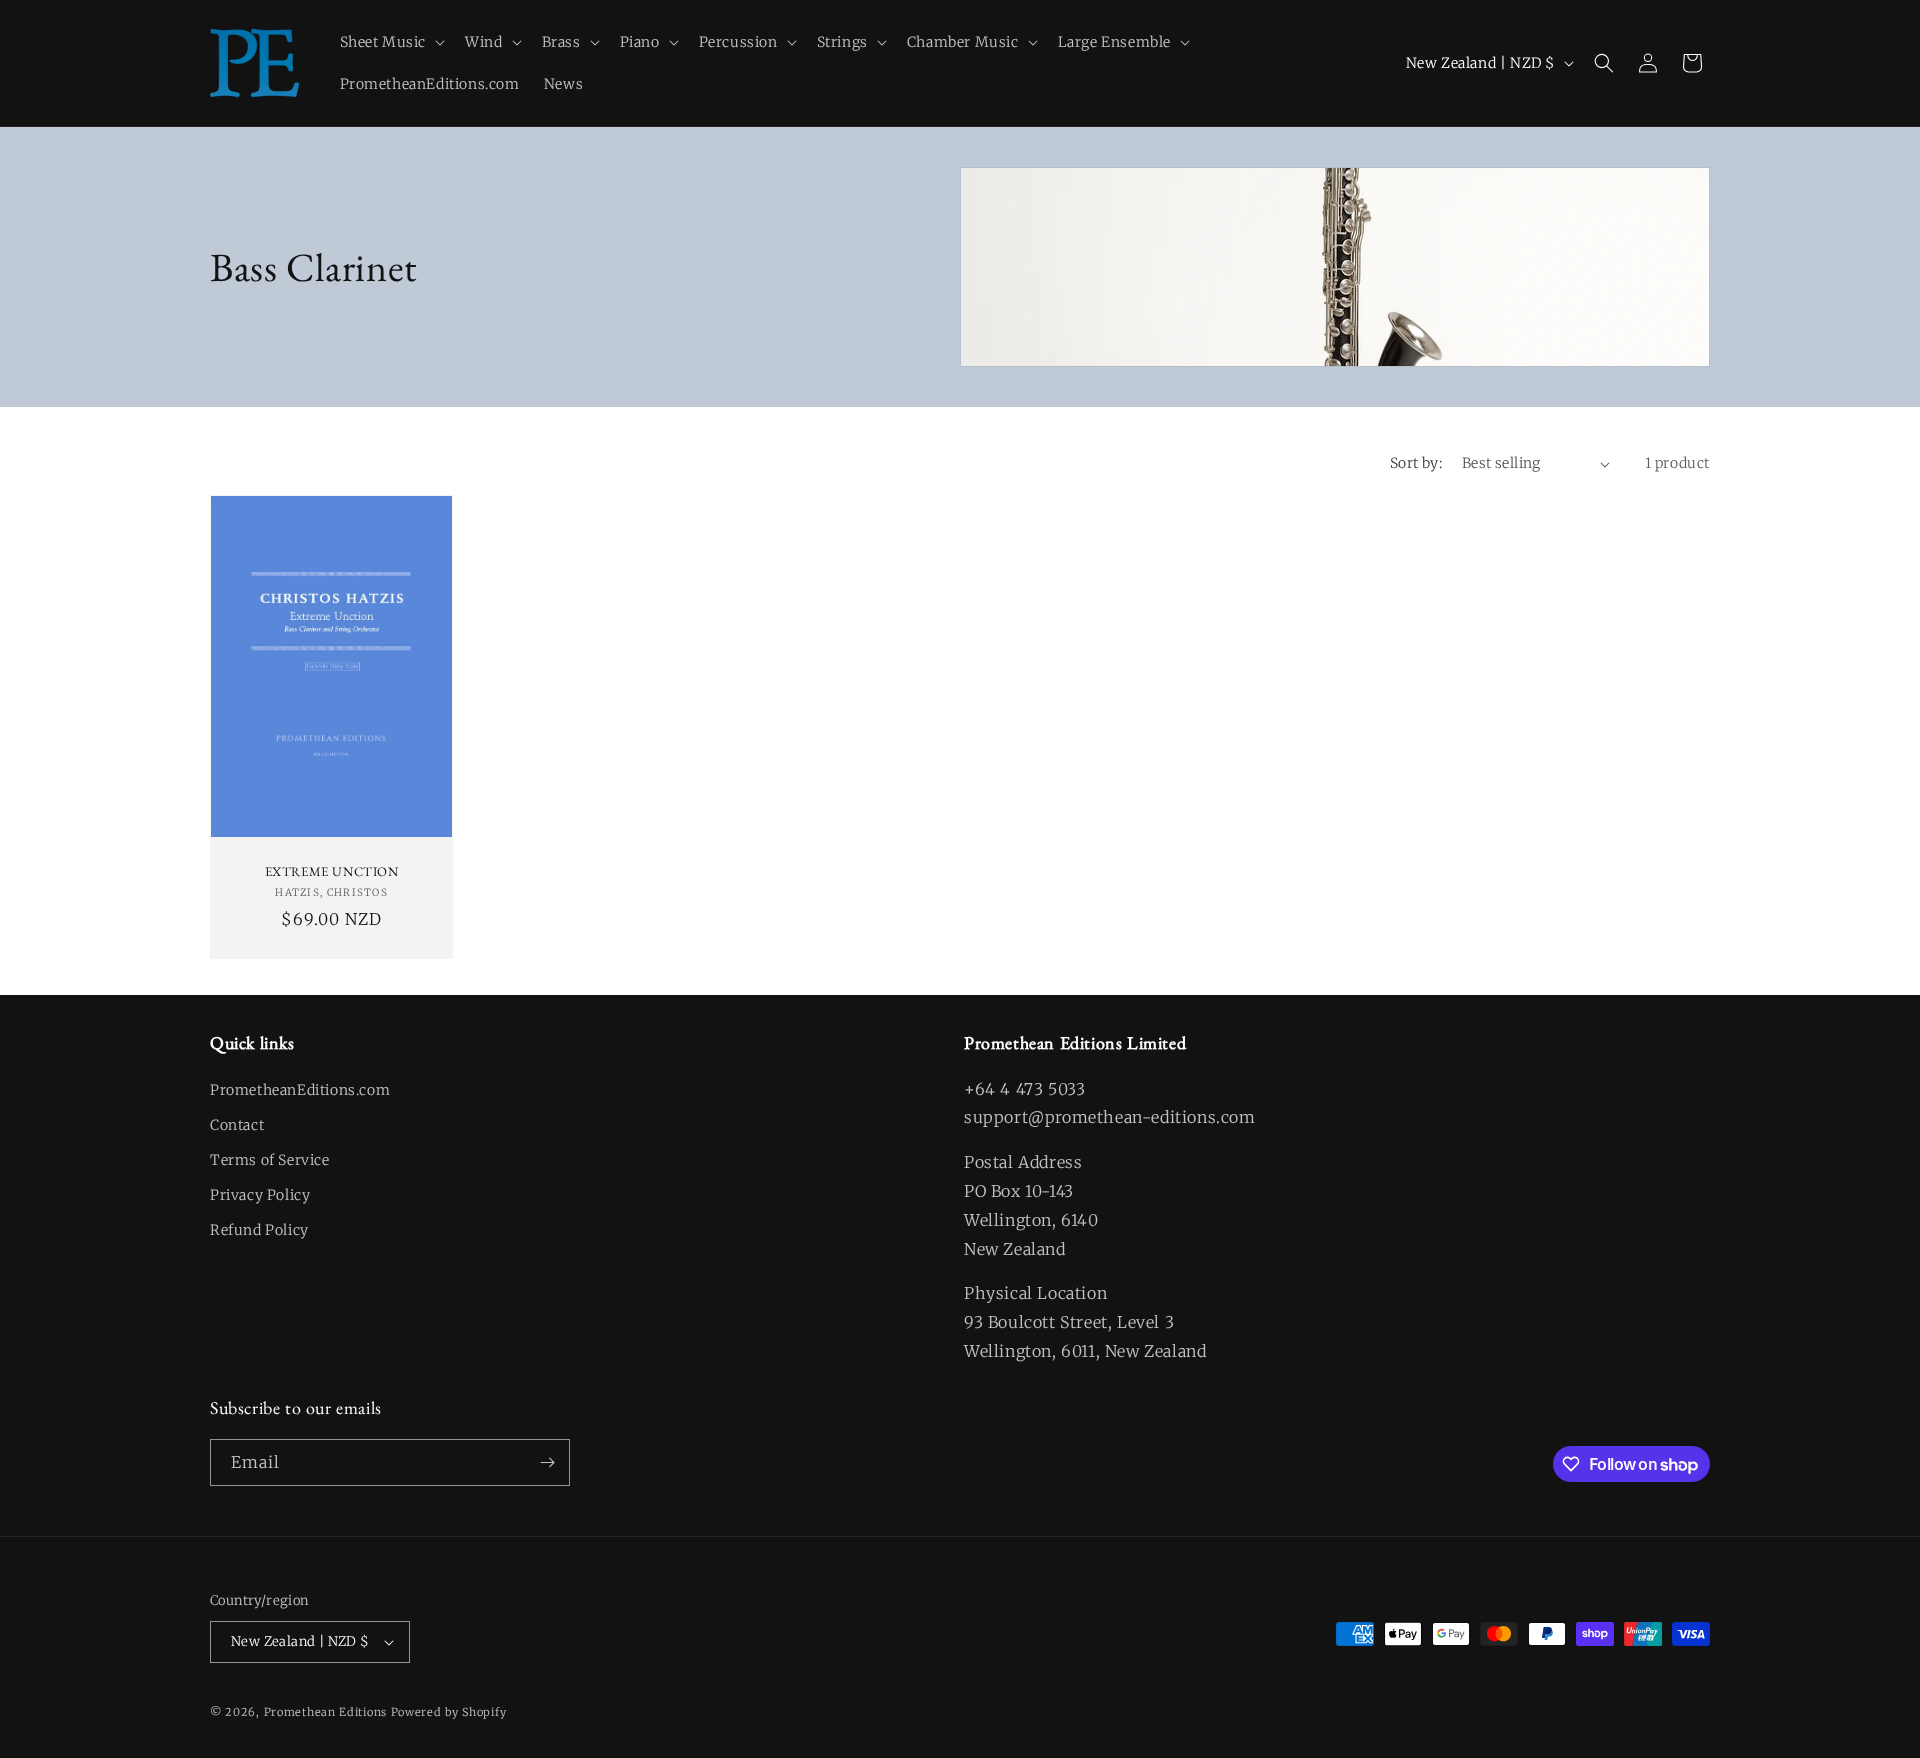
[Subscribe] (547, 1462)
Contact (237, 1125)
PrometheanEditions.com (300, 1090)
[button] (391, 42)
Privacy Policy (260, 1195)
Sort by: (1416, 463)
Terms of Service (270, 1160)
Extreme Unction (332, 872)
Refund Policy (259, 1230)
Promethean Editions (325, 1712)
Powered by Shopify (449, 1712)
